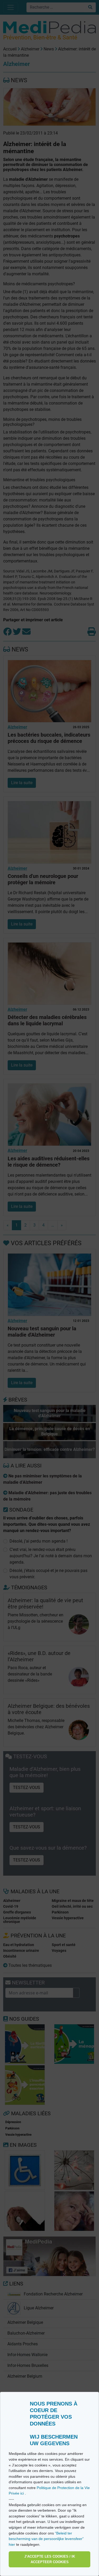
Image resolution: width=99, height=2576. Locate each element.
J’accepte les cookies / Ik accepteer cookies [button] (50, 2559)
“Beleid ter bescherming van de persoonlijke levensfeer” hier (46, 2539)
